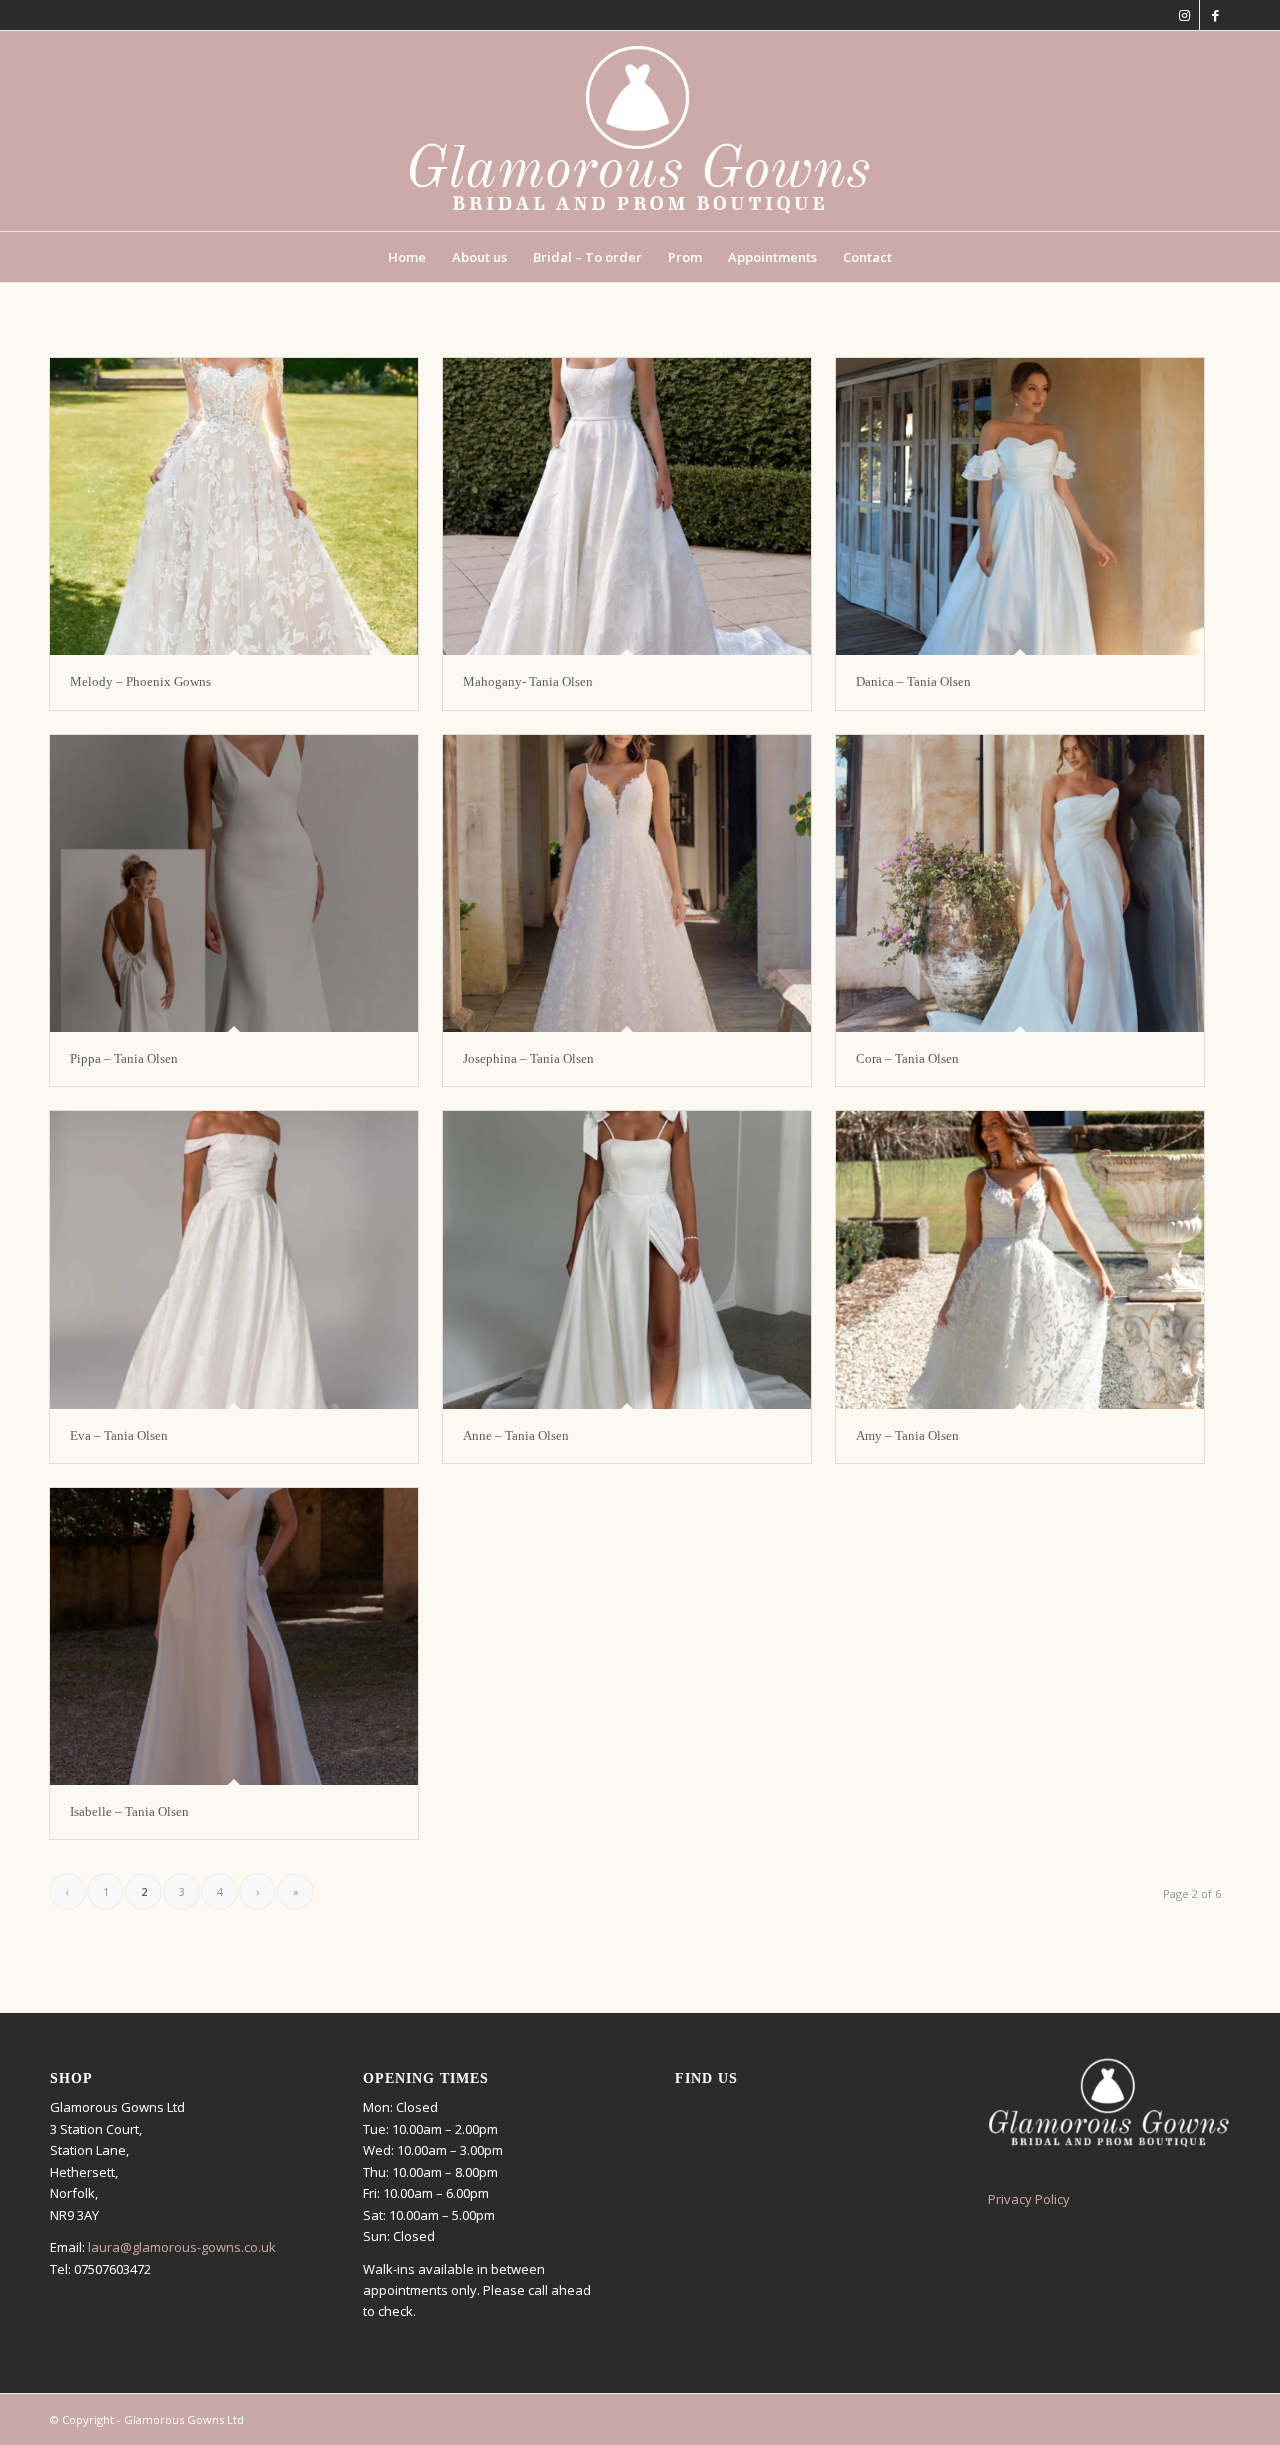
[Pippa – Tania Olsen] (234, 883)
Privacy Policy (1029, 2199)
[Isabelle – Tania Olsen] (234, 1636)
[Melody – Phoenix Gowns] (234, 506)
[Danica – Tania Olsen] (1020, 506)
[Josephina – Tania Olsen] (627, 883)
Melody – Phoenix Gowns (140, 681)
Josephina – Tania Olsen (528, 1058)
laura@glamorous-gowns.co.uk (182, 2247)
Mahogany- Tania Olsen (528, 681)
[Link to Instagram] (1184, 15)
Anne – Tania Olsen (516, 1435)
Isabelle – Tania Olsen (129, 1811)
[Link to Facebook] (1215, 15)
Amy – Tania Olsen (907, 1435)
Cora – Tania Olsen (907, 1058)
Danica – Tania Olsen (913, 681)
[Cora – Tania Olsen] (1020, 883)
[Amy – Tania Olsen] (1020, 1259)
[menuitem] (407, 257)
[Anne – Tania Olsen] (627, 1259)
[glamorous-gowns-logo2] (640, 131)
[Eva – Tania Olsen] (234, 1259)
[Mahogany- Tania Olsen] (627, 506)
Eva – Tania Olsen (119, 1435)
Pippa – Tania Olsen (124, 1058)
